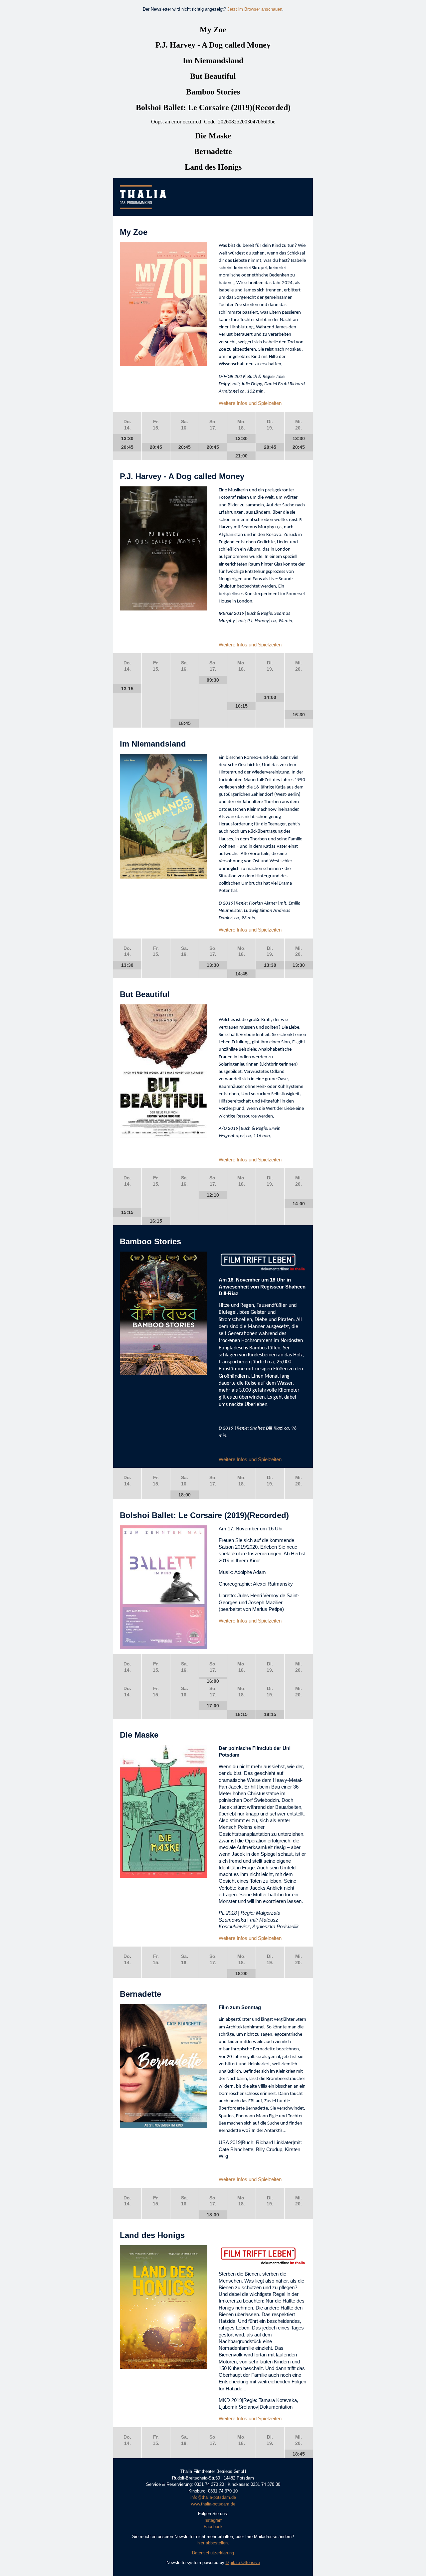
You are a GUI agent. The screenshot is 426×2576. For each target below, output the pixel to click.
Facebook (213, 2527)
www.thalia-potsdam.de (213, 2504)
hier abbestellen (213, 2543)
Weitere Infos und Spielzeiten (250, 403)
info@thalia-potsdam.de (213, 2497)
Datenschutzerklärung (213, 2553)
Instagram (213, 2520)
